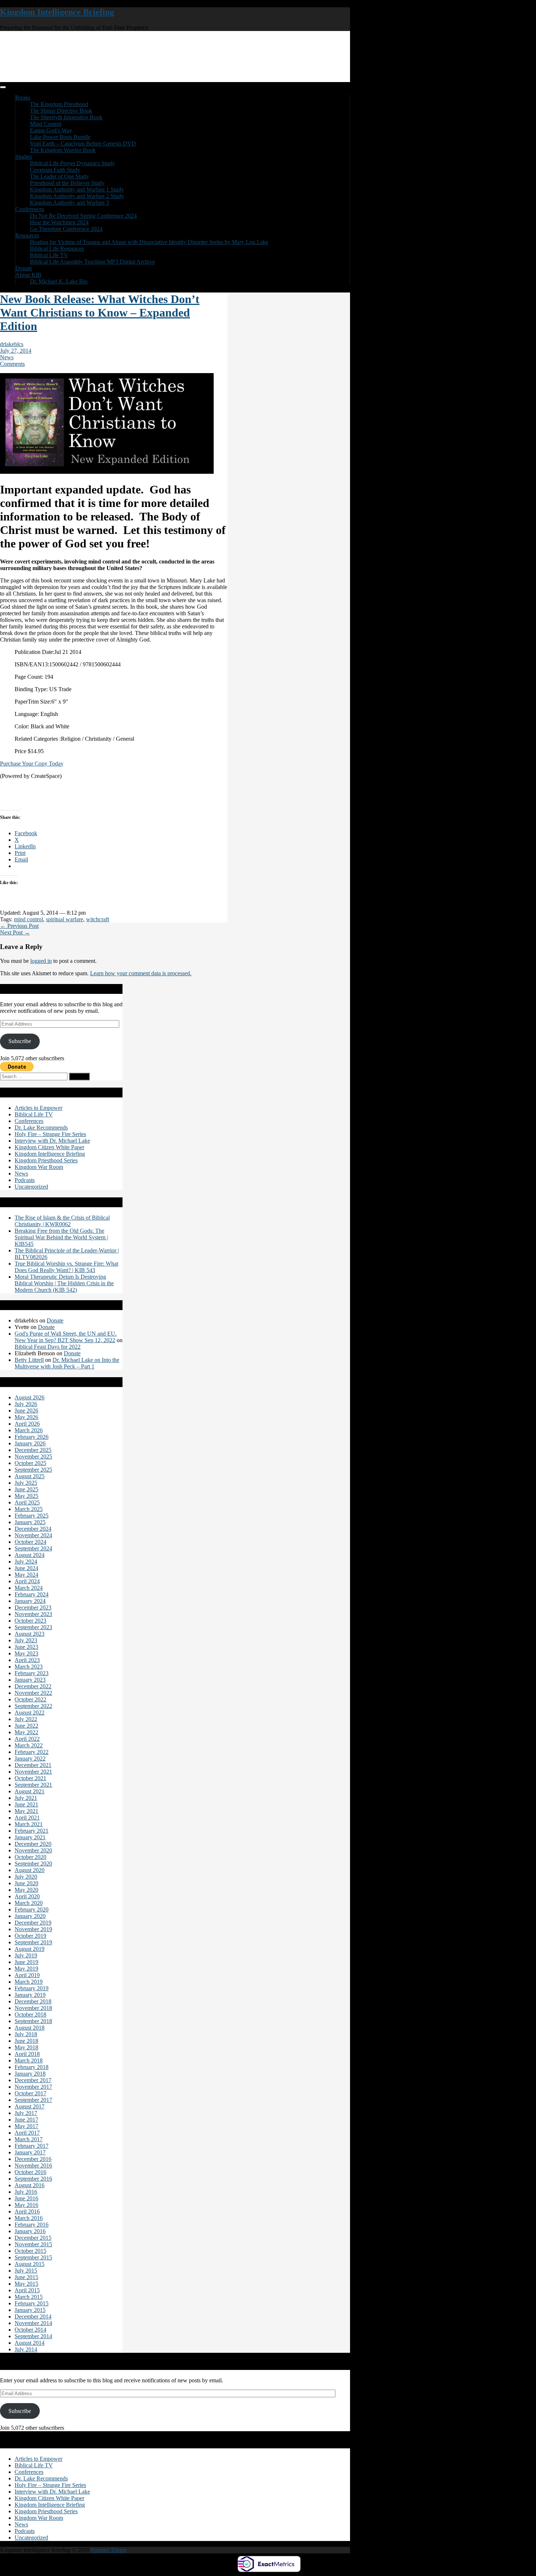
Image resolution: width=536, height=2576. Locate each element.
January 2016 (30, 2231)
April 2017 (27, 2133)
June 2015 (26, 2277)
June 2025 (26, 1489)
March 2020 (29, 1903)
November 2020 (33, 1850)
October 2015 (30, 2251)
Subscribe (20, 1041)
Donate (24, 268)
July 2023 (26, 1640)
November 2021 (33, 1772)
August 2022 (30, 1713)
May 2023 (26, 1653)
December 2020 (33, 1844)
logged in (41, 961)
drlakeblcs (12, 344)
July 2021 (26, 1798)
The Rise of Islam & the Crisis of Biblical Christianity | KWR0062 (62, 1221)
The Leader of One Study (59, 176)
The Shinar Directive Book (61, 111)
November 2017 (33, 2087)
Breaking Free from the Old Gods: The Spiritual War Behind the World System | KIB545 (61, 1237)
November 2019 (33, 1929)
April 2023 (27, 1660)
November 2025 (33, 1456)
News (7, 357)
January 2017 (30, 2152)
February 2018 (32, 2067)
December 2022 (33, 1686)
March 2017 (29, 2139)
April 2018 (27, 2054)
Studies (24, 157)
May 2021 (26, 1811)
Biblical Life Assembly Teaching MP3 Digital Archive (92, 262)
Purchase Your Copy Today (32, 764)
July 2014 (26, 2349)
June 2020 (26, 1883)
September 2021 (33, 1785)
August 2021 (30, 1791)
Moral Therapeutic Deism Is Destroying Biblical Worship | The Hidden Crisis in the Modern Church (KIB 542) (64, 1283)
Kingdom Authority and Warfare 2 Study (77, 196)
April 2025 (27, 1502)
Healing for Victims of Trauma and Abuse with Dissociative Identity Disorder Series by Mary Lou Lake (149, 242)
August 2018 (30, 2028)
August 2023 (30, 1634)
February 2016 (32, 2225)
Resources (27, 235)
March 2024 (29, 1588)
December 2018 (33, 2001)
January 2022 (30, 1758)
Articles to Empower (38, 1108)
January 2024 (30, 1601)
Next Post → (15, 932)
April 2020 (27, 1896)
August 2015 (30, 2264)
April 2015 (27, 2290)
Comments (12, 364)
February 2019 (32, 1988)
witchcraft (98, 919)
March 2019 (29, 1982)
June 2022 (26, 1726)
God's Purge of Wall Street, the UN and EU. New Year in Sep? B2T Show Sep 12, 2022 (66, 1337)
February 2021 (32, 1831)
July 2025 (26, 1483)
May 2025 (26, 1496)
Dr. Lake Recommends (41, 1128)
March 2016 (29, 2218)
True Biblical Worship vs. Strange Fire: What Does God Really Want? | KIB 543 (66, 1267)
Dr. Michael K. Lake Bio (59, 281)
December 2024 (33, 1529)
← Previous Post (19, 926)
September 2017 (33, 2100)
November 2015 (33, 2244)
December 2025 (33, 1450)
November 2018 (33, 2008)
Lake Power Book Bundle (60, 137)
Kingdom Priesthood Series (46, 1160)
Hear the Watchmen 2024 (59, 222)
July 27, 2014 (16, 351)
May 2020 (26, 1890)
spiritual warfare (65, 919)
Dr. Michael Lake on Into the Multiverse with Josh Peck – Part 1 (67, 1363)
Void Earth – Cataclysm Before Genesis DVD (83, 144)
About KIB (28, 275)
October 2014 (30, 2330)
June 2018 (26, 2041)
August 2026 (30, 1397)
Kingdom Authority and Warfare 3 (69, 203)
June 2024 (26, 1568)
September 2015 (33, 2257)
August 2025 (30, 1476)
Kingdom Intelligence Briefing (57, 12)
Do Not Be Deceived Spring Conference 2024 (83, 216)
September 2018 (33, 2021)
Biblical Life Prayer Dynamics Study (72, 163)
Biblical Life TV (49, 255)
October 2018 (30, 2015)
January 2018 (30, 2074)
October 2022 (30, 1699)
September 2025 (33, 1470)
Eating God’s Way (51, 130)
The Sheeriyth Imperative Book (66, 117)
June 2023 (26, 1647)
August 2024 (30, 1555)
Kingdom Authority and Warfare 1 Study (77, 189)
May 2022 (26, 1732)
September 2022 (33, 1706)
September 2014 (33, 2336)
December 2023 (33, 1607)
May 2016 (26, 2205)
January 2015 (30, 2310)
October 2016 (30, 2172)
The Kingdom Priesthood (59, 104)
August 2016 (30, 2185)
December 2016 (33, 2159)
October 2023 (30, 1621)
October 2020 (30, 1857)
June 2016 (26, 2198)
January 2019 (30, 1995)
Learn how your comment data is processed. (141, 973)
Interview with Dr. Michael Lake (52, 1141)
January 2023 (30, 1680)
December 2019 (33, 1923)
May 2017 (26, 2126)
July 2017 (26, 2113)
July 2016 (26, 2192)
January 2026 (30, 1443)
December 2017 (33, 2080)
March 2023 (29, 1667)
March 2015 (29, 2297)
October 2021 (30, 1778)
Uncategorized (31, 1187)
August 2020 (30, 1870)
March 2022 (29, 1745)
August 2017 (30, 2106)
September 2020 (33, 1864)
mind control (28, 919)
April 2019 (27, 1975)
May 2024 (26, 1575)
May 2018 (26, 2047)
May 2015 (26, 2284)
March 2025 (29, 1509)
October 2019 (30, 1936)
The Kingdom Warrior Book (63, 150)
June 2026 (26, 1411)
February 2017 (32, 2146)
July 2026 (26, 1404)
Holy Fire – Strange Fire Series (50, 1134)
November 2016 (33, 2166)
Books (23, 98)
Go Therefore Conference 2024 (66, 229)
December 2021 (33, 1765)
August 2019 (30, 1949)
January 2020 (30, 1916)
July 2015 (26, 2271)
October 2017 (30, 2093)
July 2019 (26, 1955)
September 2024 (33, 1548)
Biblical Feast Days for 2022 (48, 1347)
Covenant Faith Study (55, 170)
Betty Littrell (29, 1360)
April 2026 (27, 1424)
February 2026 (32, 1437)
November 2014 (33, 2323)
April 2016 (27, 2211)
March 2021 (29, 1824)
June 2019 (26, 1962)
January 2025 (30, 1522)
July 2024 (26, 1562)
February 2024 (32, 1594)
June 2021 (26, 1804)
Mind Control (46, 124)
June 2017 (26, 2120)
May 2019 (26, 1969)
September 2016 (33, 2179)
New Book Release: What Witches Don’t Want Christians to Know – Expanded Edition (100, 313)
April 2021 (27, 1818)
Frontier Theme (109, 2550)
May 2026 (26, 1417)
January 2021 (30, 1837)
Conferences (30, 209)
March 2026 (29, 1430)
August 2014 (30, 2343)
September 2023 (33, 1627)
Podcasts (25, 1180)
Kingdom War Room (39, 1167)
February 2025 (32, 1516)
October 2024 (30, 1542)
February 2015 (32, 2303)
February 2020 (32, 1909)
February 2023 (32, 1673)
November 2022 (33, 1693)
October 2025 (30, 1463)
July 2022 (26, 1719)
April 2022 (27, 1739)
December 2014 (33, 2317)
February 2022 (32, 1752)
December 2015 (33, 2238)
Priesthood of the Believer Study (67, 183)
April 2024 (27, 1581)
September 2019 (33, 1942)
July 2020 (26, 1877)
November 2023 (33, 1614)
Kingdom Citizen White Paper (49, 1147)
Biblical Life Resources (57, 249)
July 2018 (26, 2034)
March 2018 (29, 2060)
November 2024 (33, 1535)
